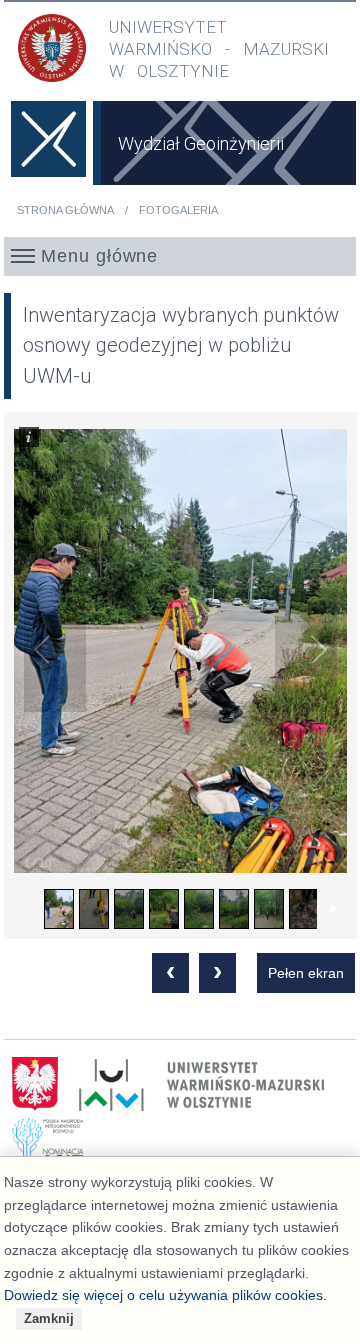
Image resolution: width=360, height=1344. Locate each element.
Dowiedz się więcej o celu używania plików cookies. (165, 1295)
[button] (180, 256)
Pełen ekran (306, 973)
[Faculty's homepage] (49, 153)
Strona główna (65, 210)
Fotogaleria (178, 210)
